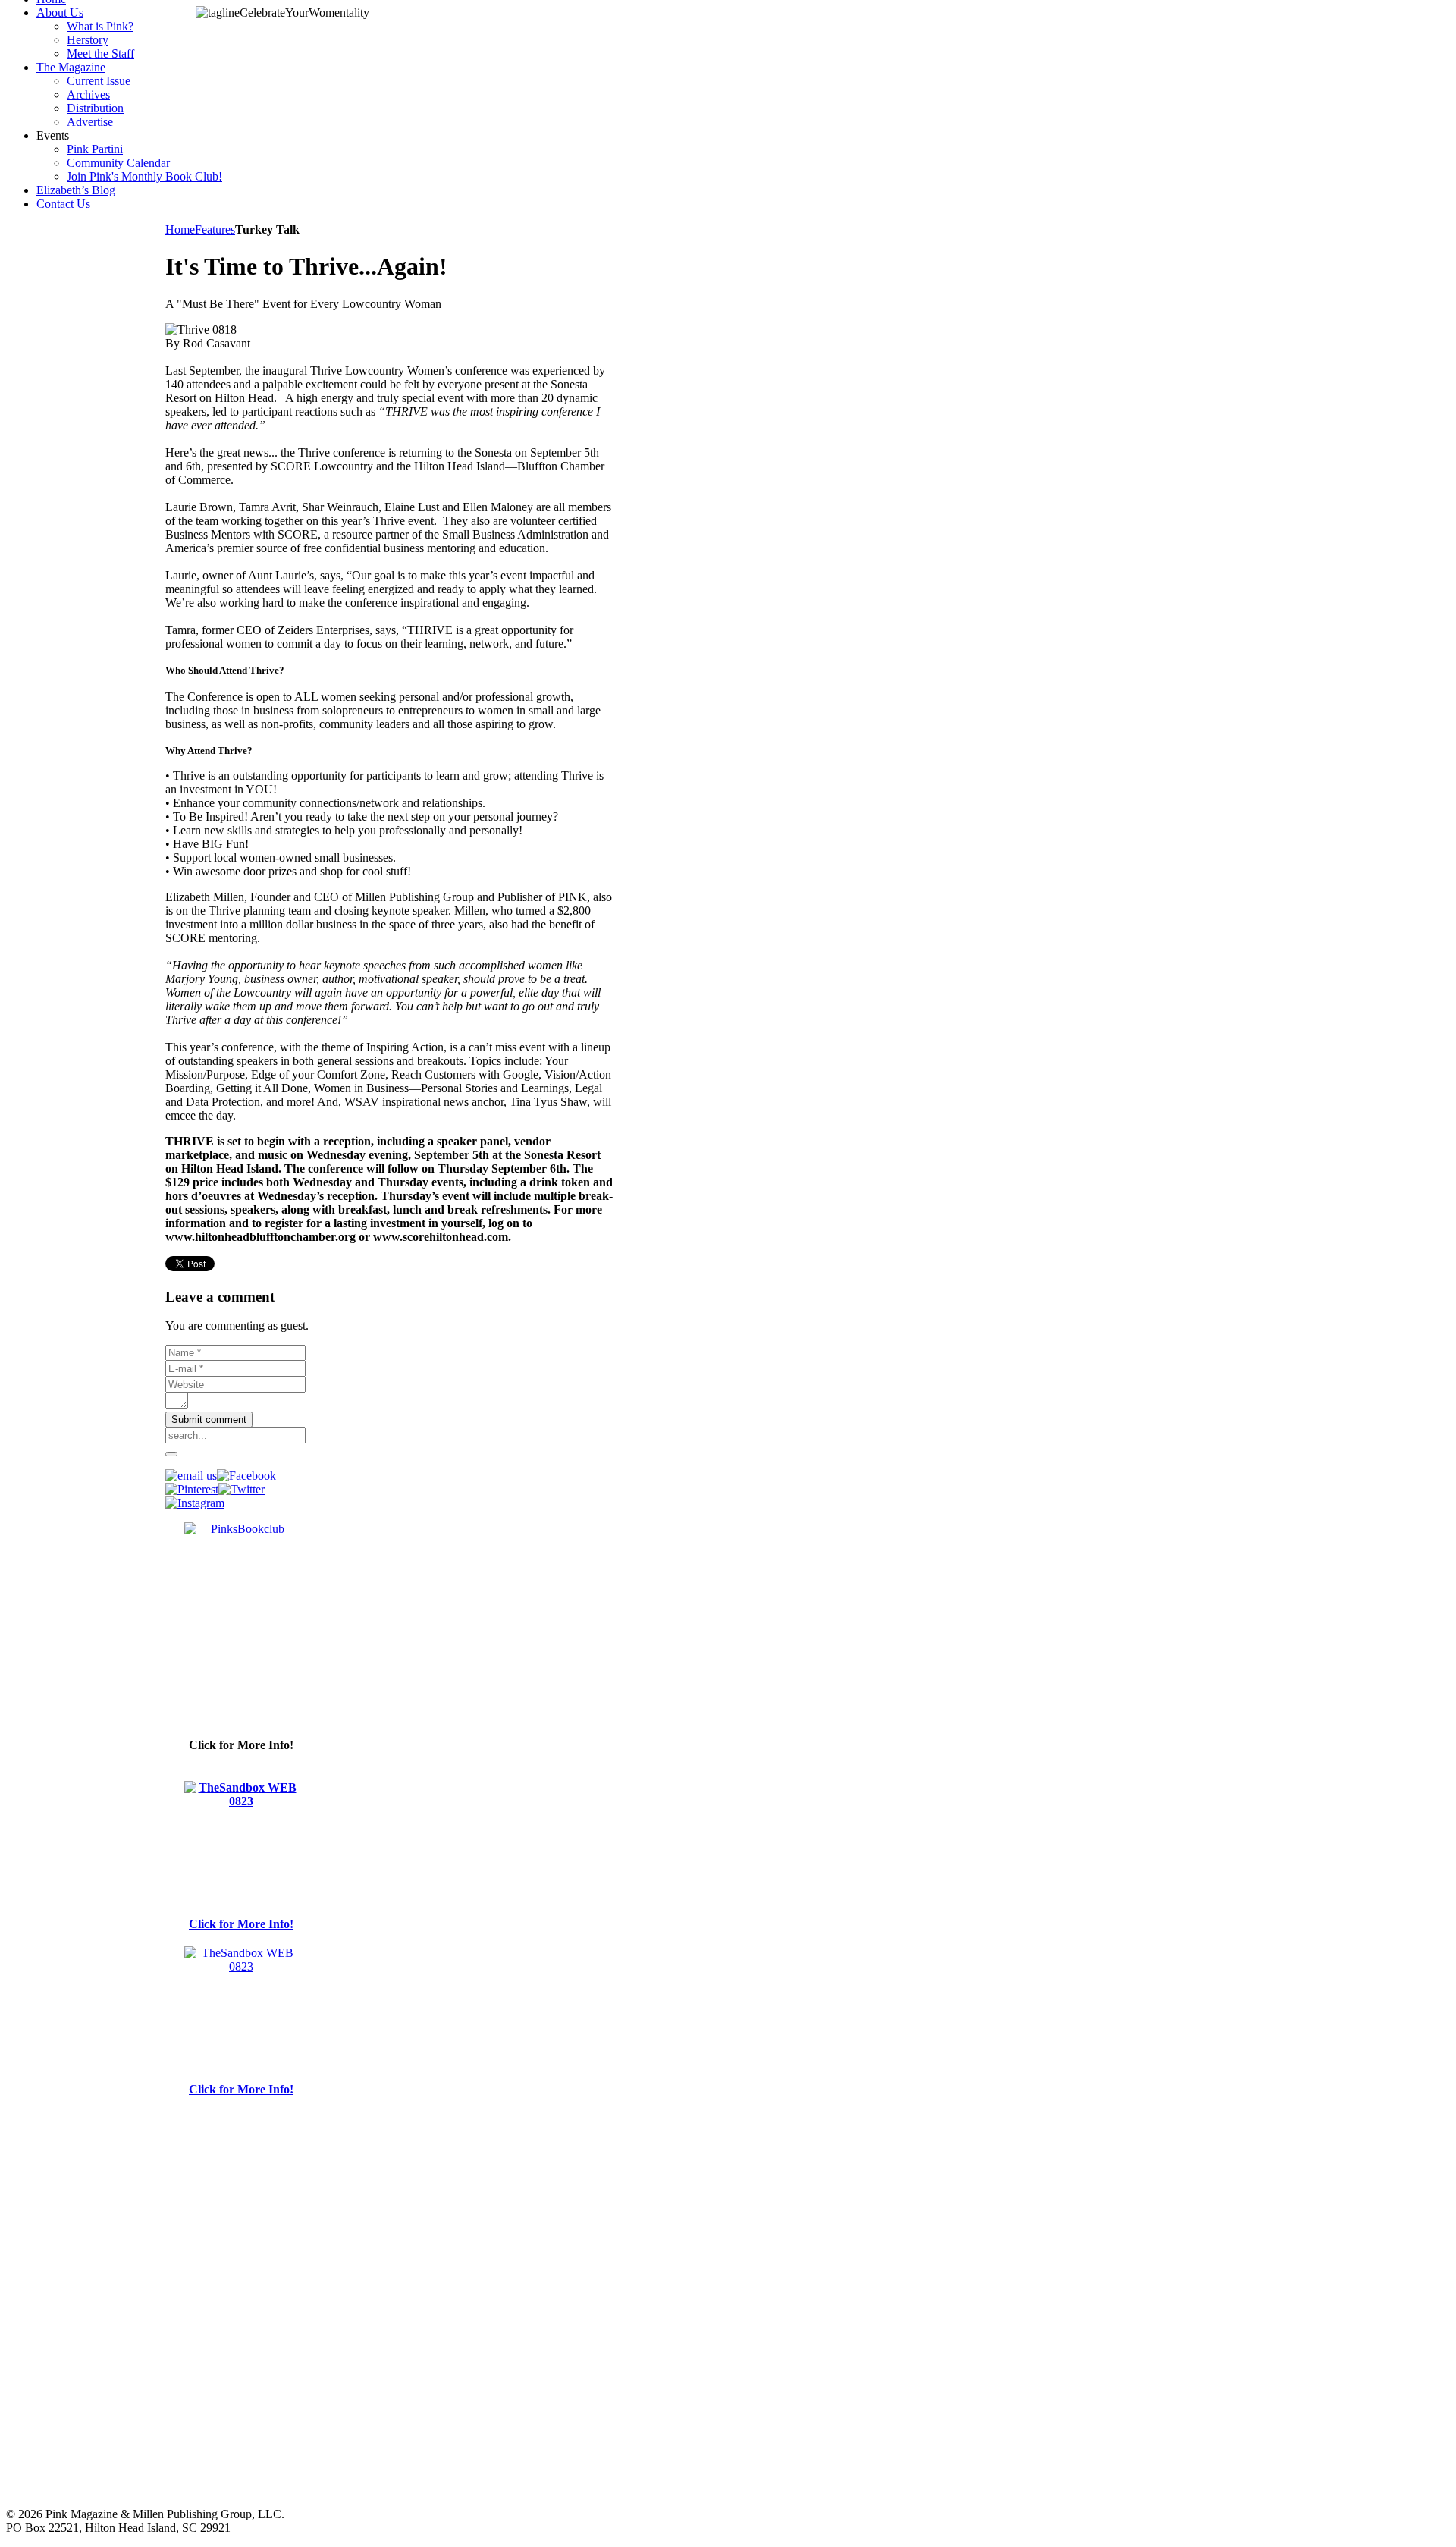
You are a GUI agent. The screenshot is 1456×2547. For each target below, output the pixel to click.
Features (215, 229)
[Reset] (171, 1454)
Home (180, 229)
